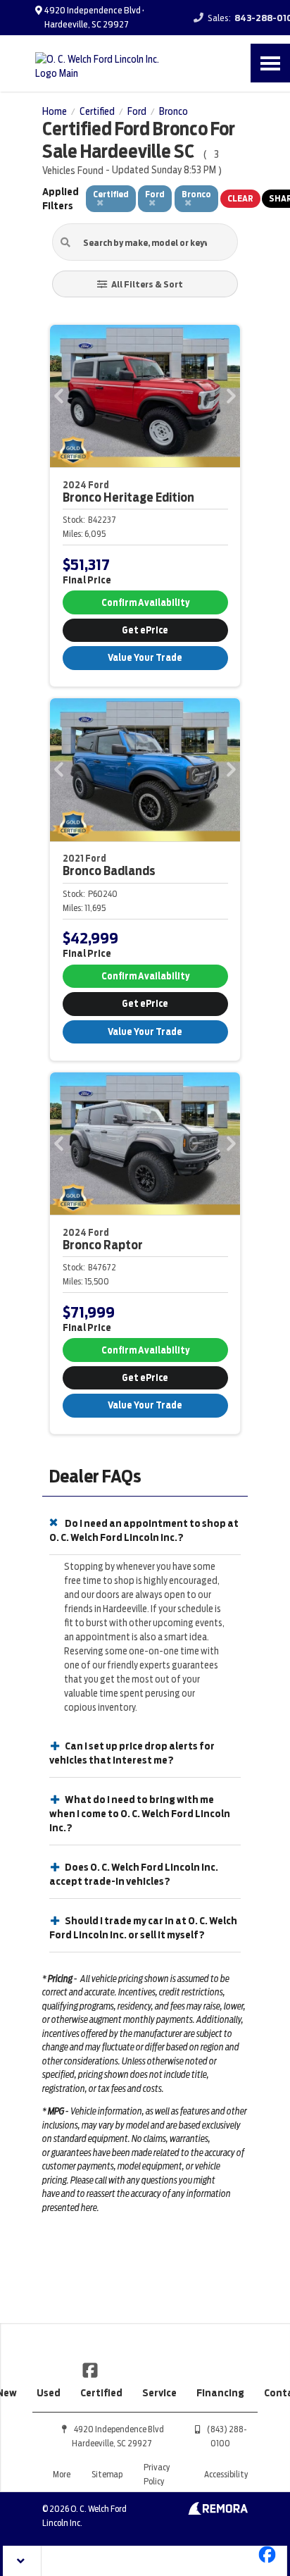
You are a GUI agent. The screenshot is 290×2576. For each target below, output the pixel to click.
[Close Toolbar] (22, 2561)
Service (159, 2393)
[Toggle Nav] (270, 63)
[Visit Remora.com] (218, 2511)
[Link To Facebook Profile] (90, 2370)
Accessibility (226, 2474)
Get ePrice (145, 630)
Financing (220, 2393)
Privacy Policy (157, 2474)
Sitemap (107, 2474)
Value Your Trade (145, 658)
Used (49, 2393)
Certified (101, 2393)
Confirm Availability (145, 603)
